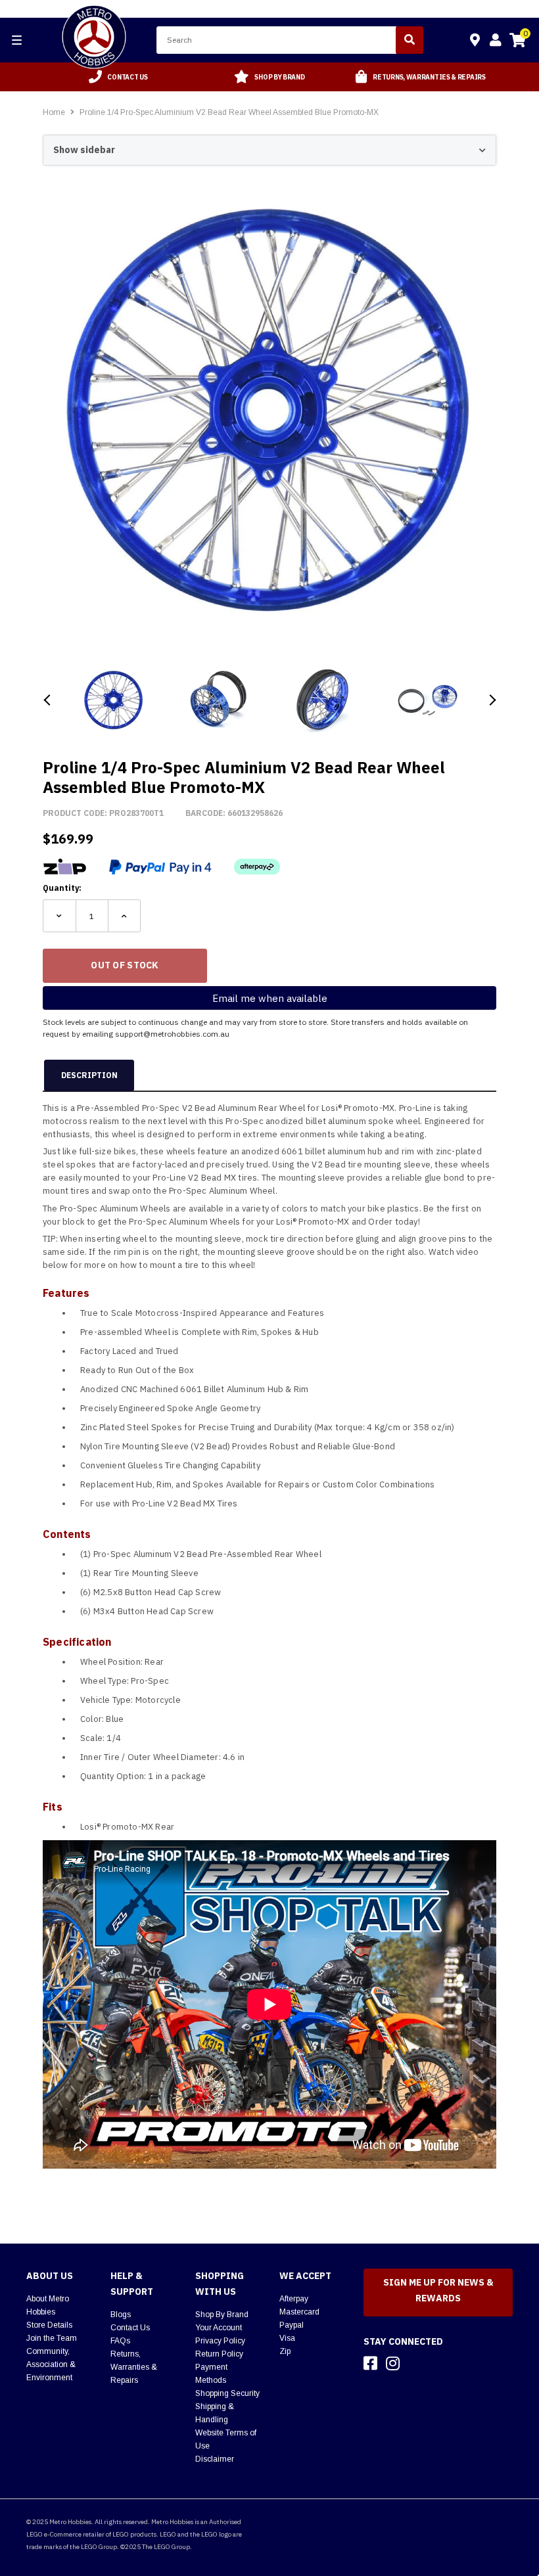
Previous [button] (48, 700)
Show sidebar (84, 150)
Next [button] (491, 700)
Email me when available (270, 998)
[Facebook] (370, 2363)
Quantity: (62, 888)
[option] (118, 77)
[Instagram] (393, 2363)
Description (89, 1075)
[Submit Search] (410, 40)
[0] (517, 42)
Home (54, 112)
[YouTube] (416, 2363)
